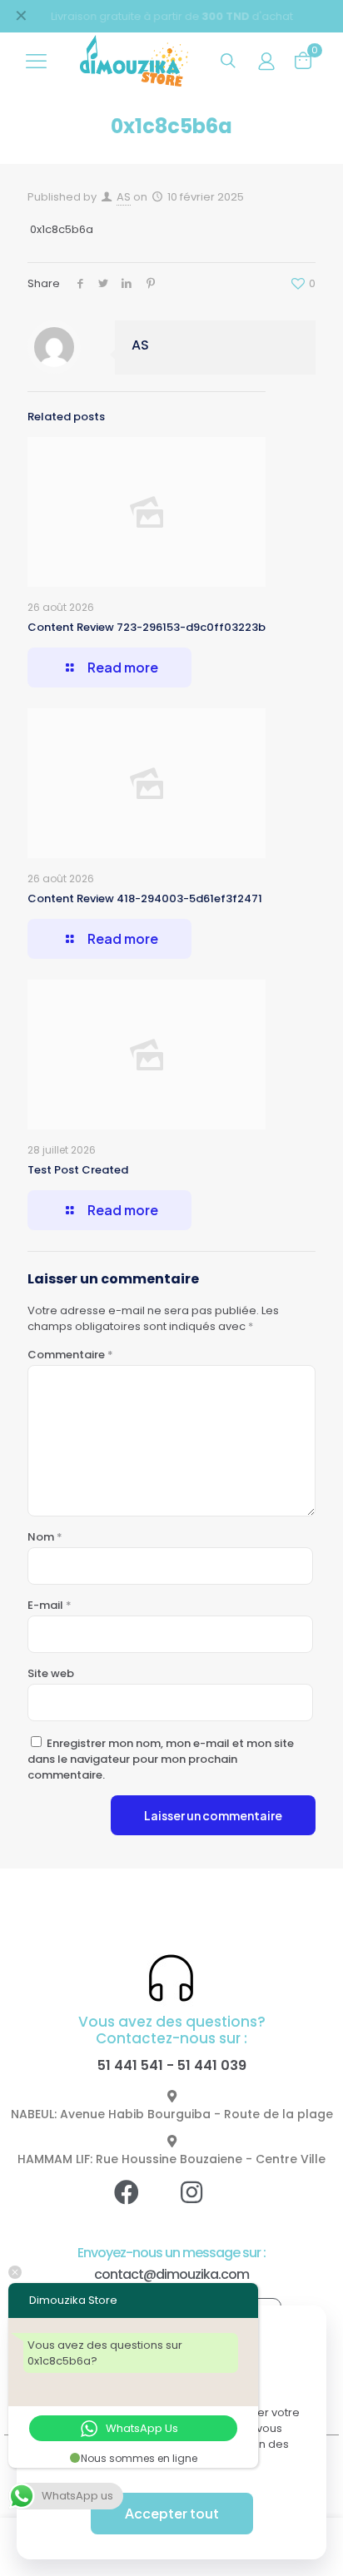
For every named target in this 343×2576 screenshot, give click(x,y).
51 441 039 (212, 2065)
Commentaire (70, 1355)
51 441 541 (130, 2065)
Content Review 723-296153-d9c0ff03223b (147, 627)
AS (124, 197)
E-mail (50, 1605)
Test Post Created (78, 1170)
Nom (45, 1537)
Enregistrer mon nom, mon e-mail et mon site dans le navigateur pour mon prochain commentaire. (161, 1759)
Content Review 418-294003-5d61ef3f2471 (145, 898)
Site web (51, 1673)
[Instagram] (204, 2205)
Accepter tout (172, 2513)
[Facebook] (139, 2205)
